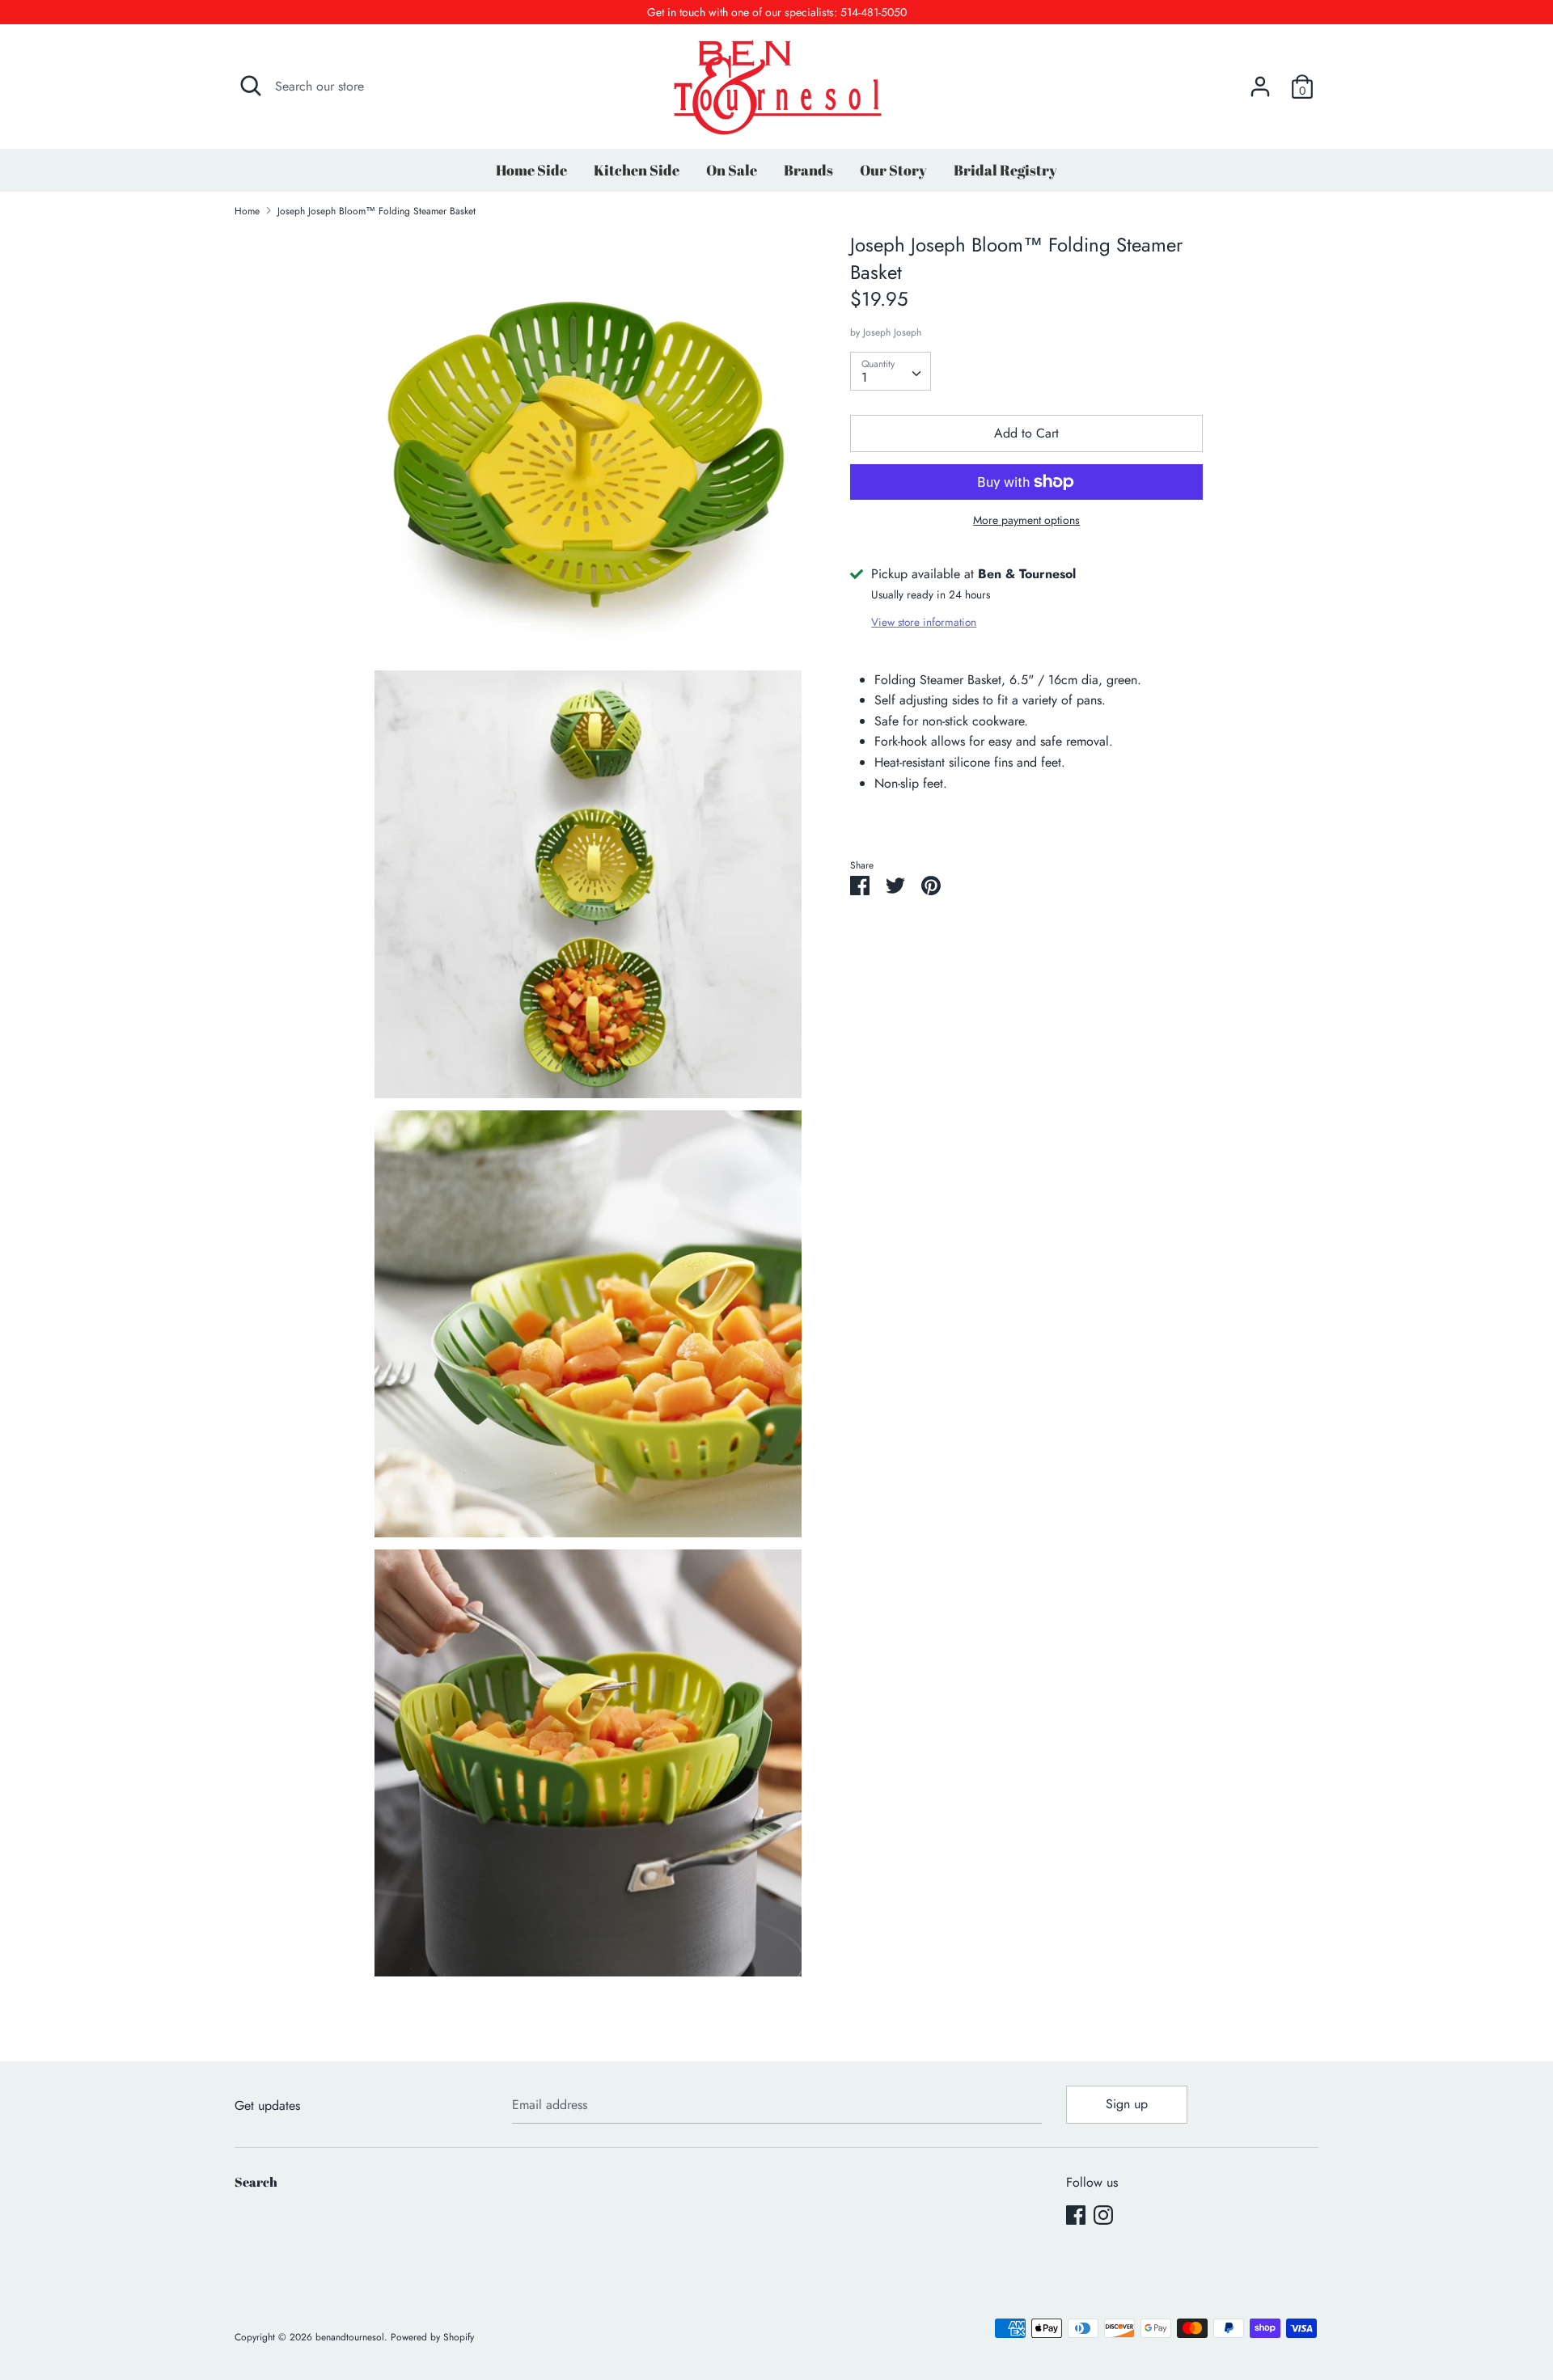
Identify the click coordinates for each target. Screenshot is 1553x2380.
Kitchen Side (637, 170)
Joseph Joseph (892, 332)
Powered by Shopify (432, 2337)
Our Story (893, 170)
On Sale (732, 170)
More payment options (1026, 520)
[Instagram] (1103, 2215)
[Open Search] (251, 86)
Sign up (1127, 2104)
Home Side (531, 170)
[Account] (1260, 80)
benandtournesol (350, 2337)
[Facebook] (1076, 2215)
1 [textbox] (864, 377)
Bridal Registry (1005, 170)
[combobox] (891, 371)
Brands (808, 170)
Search (256, 2182)
